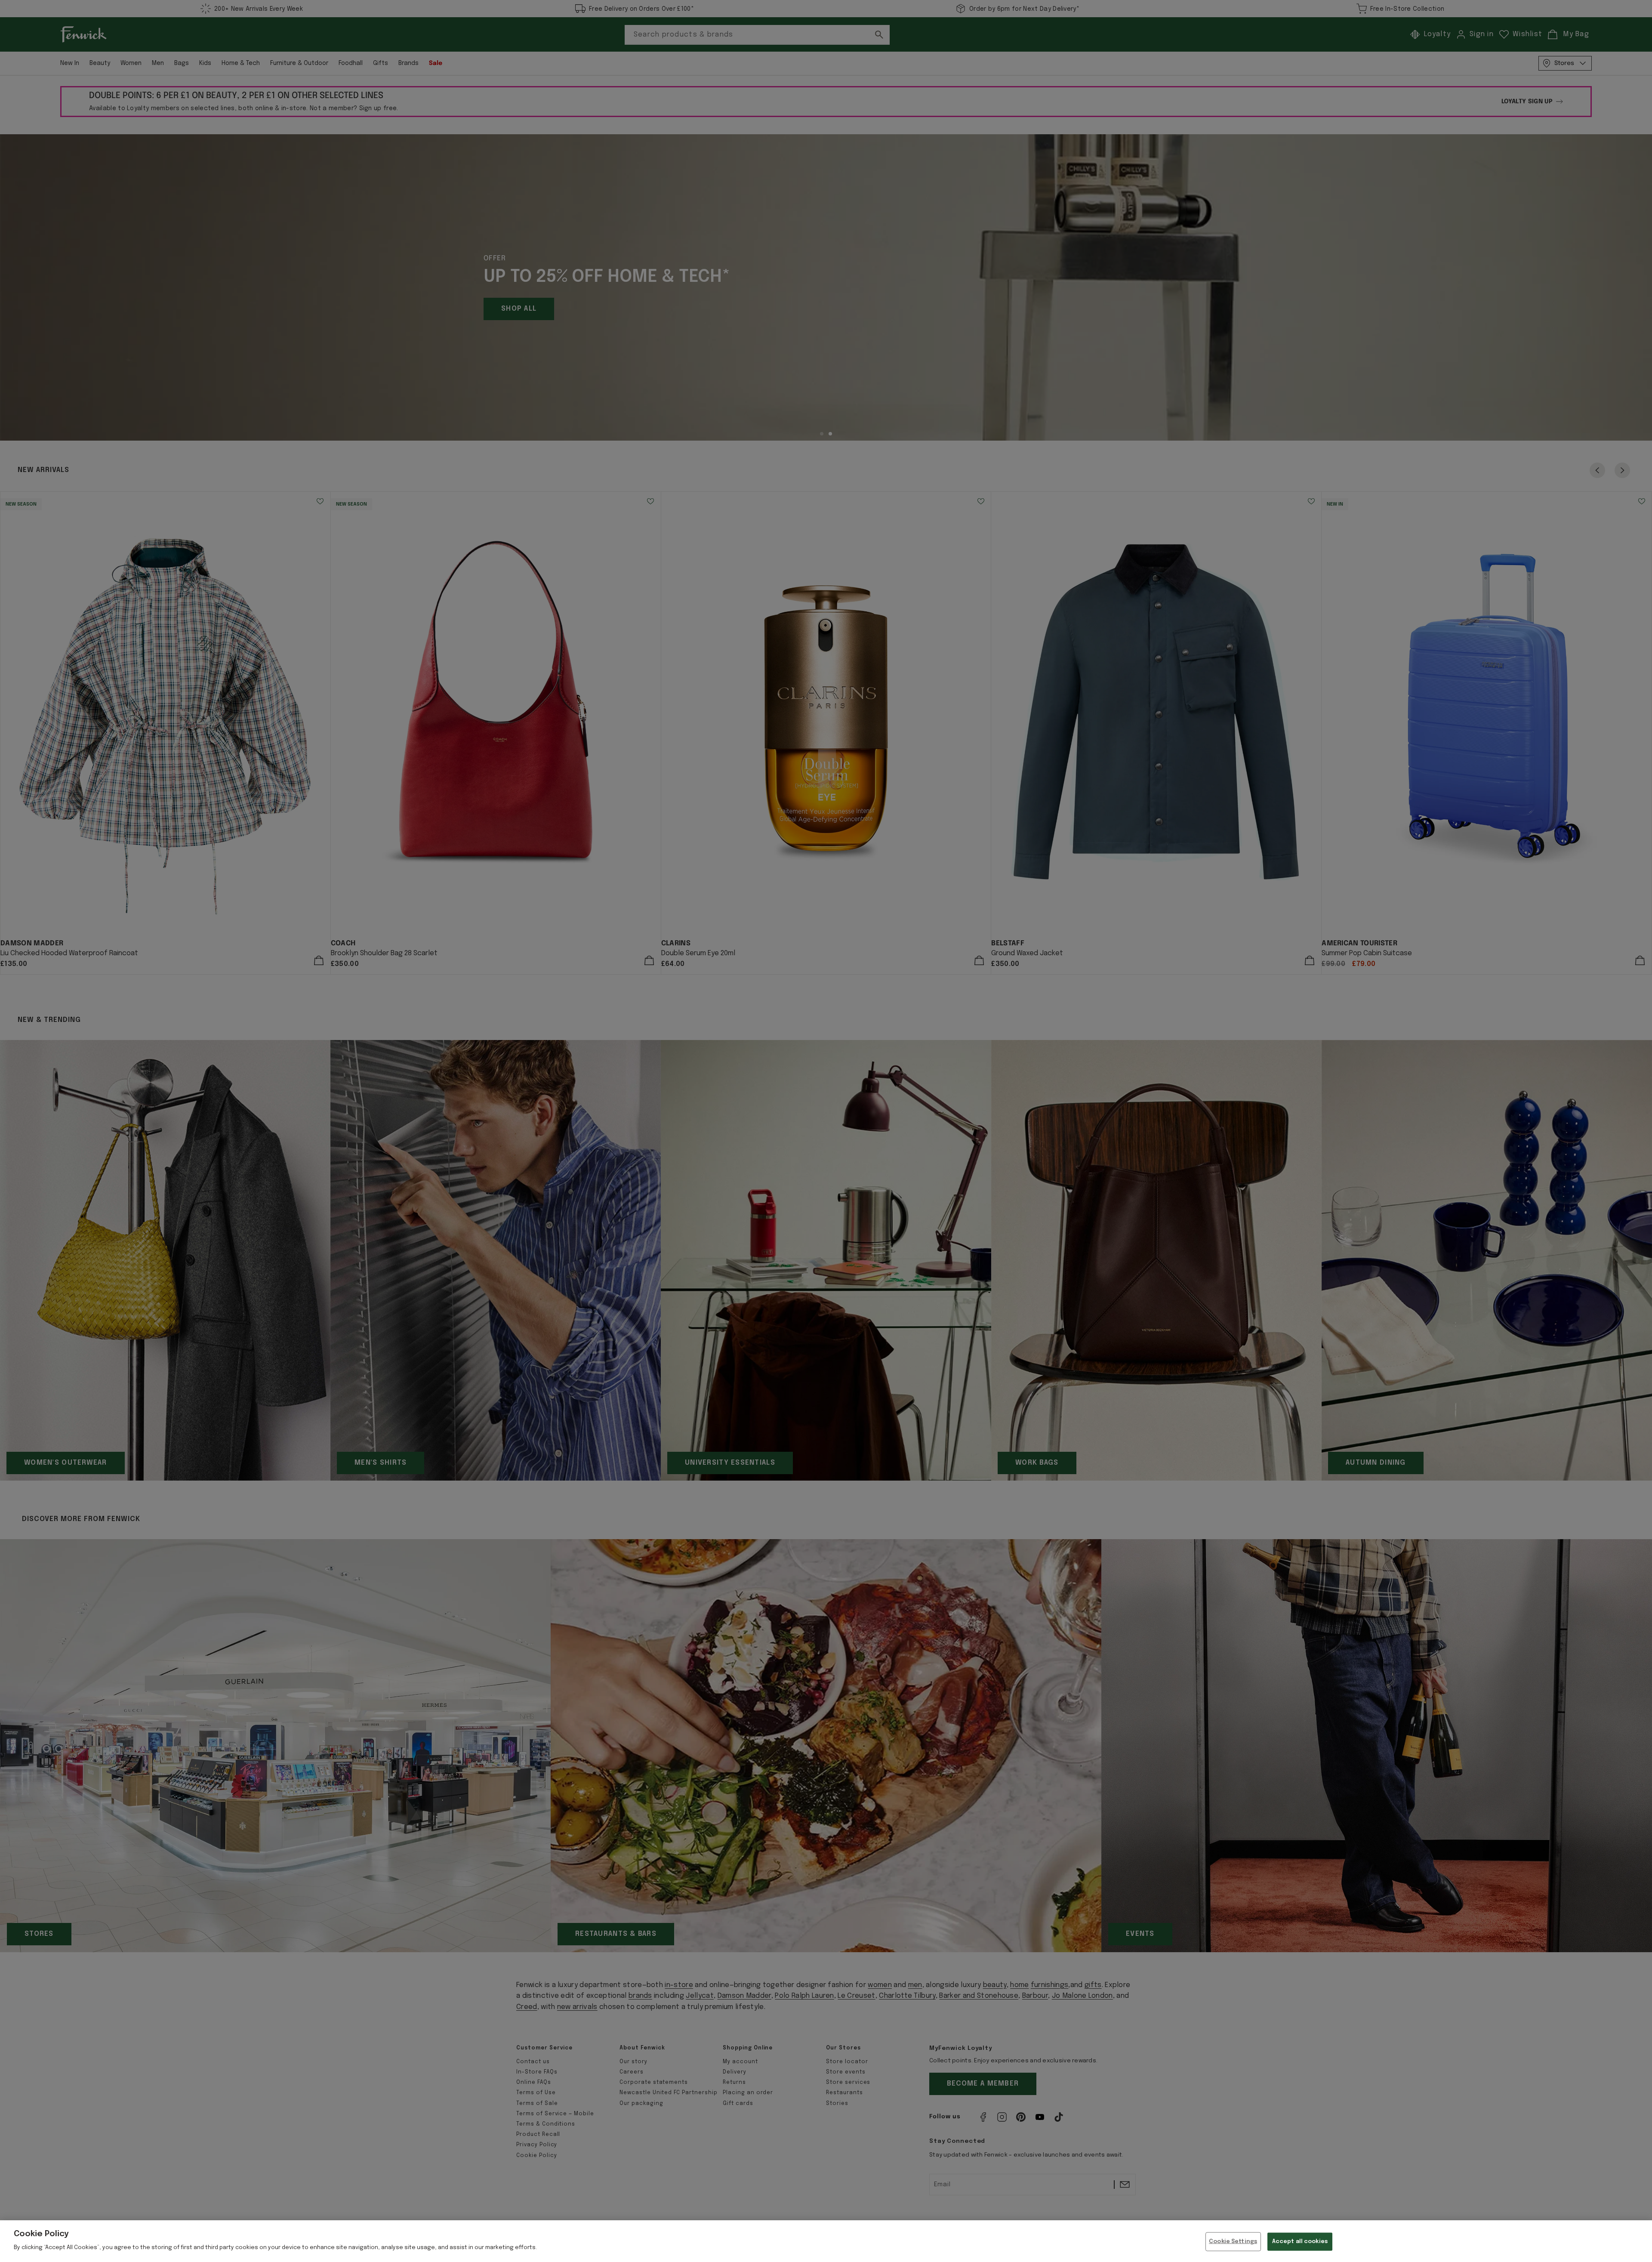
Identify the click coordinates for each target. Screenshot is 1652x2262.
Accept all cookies (1300, 2242)
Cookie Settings (1233, 2242)
